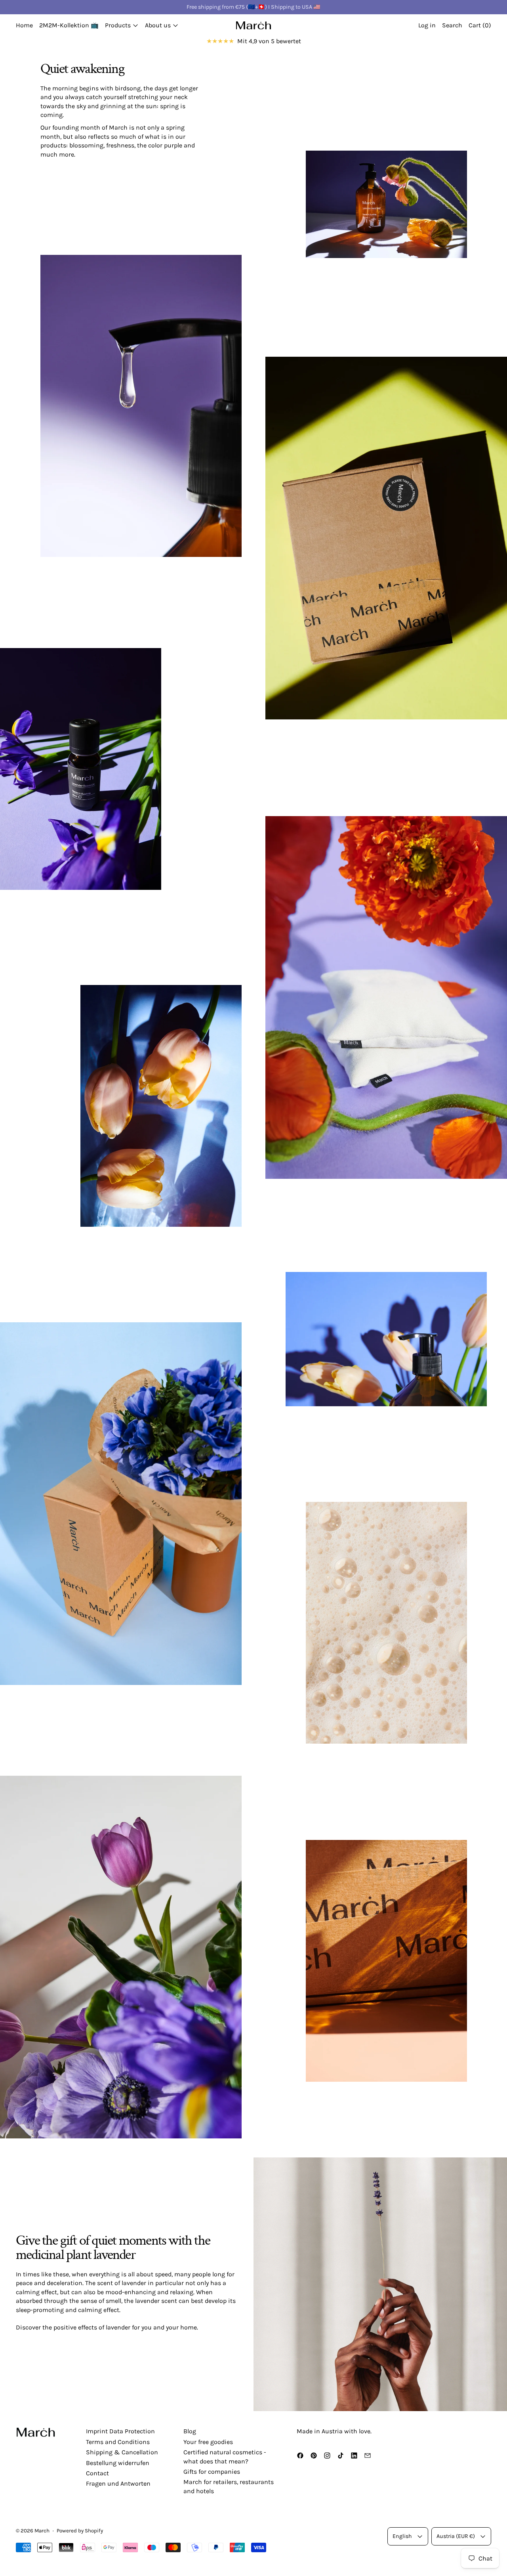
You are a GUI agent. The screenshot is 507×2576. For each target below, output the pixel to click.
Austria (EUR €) (456, 2536)
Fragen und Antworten (118, 2483)
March (42, 2531)
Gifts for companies (212, 2472)
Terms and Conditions (118, 2442)
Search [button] (452, 25)
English (402, 2536)
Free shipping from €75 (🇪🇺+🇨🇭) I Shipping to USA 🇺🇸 (253, 7)
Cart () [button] (480, 25)
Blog (190, 2431)
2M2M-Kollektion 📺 (69, 25)
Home (24, 25)
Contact (97, 2473)
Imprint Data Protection (120, 2431)
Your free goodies (208, 2442)
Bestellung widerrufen (118, 2463)
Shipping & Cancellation (122, 2452)
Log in (427, 25)
